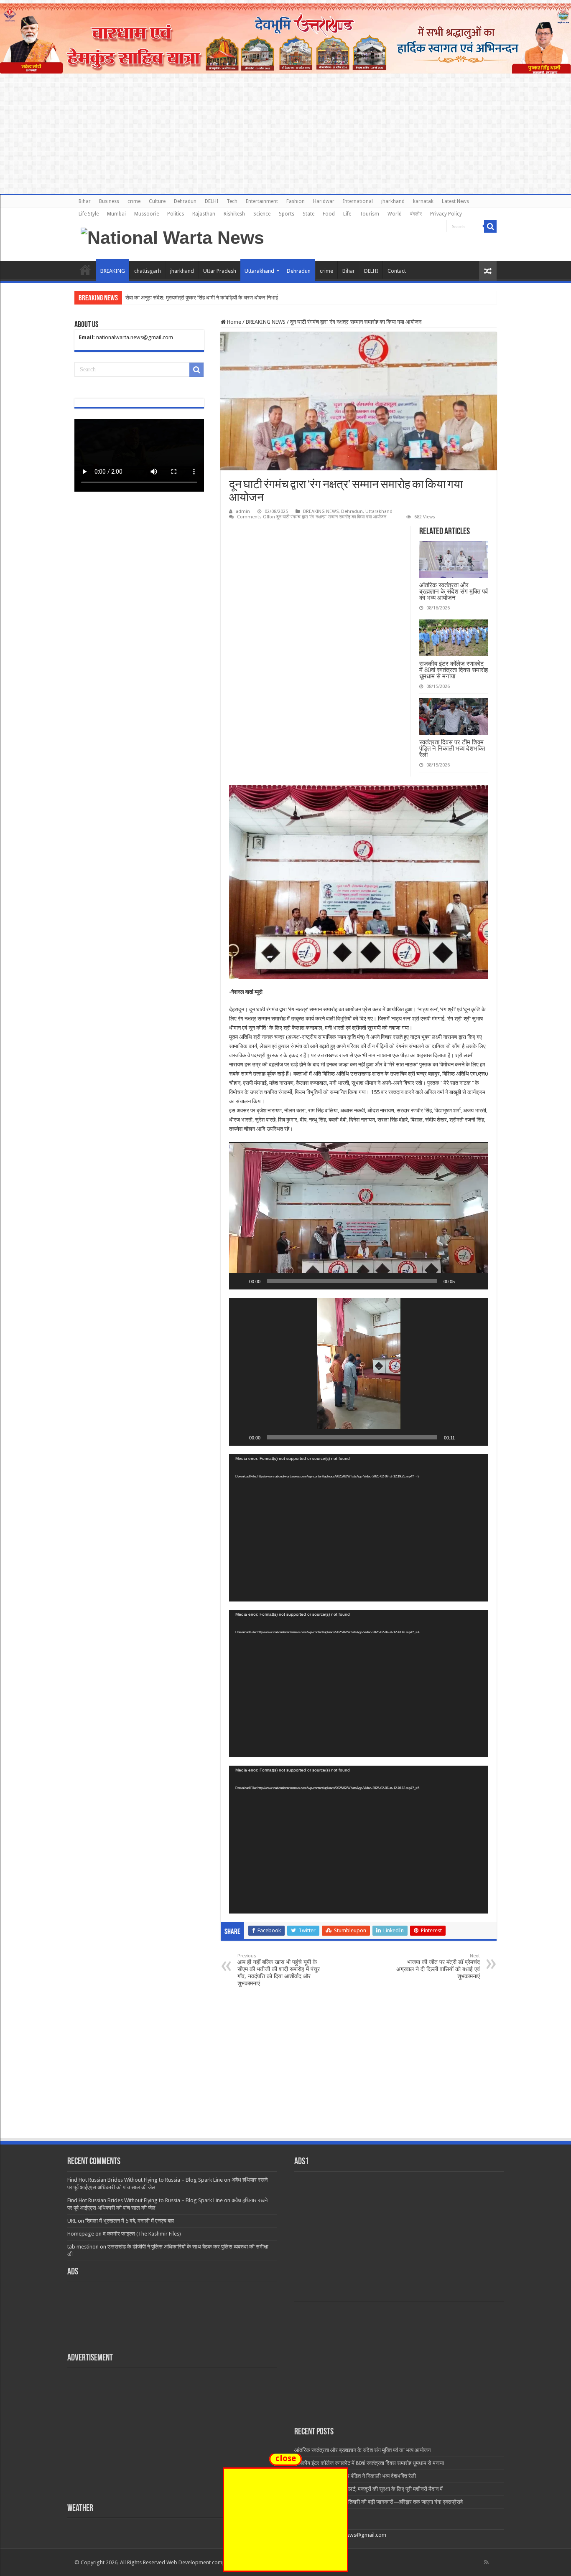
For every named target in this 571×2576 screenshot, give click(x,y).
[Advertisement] (285, 2074)
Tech (232, 201)
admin (243, 511)
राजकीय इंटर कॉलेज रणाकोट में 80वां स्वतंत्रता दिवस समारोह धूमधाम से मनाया (454, 670)
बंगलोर (416, 214)
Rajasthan (204, 214)
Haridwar (324, 201)
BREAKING (113, 271)
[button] (359, 1216)
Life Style (89, 214)
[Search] (490, 226)
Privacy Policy (446, 214)
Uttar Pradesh (220, 271)
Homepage (81, 2234)
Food (329, 214)
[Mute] (464, 1281)
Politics (176, 214)
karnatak (423, 201)
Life (347, 214)
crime (134, 201)
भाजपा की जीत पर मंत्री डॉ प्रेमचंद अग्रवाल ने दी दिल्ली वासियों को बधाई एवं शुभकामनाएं (438, 1966)
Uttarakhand (259, 271)
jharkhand (393, 201)
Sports (287, 214)
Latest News (455, 201)
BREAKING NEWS (266, 322)
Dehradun (185, 201)
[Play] (240, 1281)
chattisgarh (148, 271)
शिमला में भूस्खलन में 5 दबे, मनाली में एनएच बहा (130, 2221)
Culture (157, 201)
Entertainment (262, 201)
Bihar (85, 201)
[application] (359, 1216)
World (395, 214)
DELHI (212, 201)
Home (85, 270)
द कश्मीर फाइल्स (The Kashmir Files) (142, 2234)
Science (262, 214)
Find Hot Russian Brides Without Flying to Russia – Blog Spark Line (145, 2180)
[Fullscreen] (477, 1281)
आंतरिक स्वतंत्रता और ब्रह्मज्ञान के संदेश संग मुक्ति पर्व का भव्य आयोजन (454, 591)
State (308, 214)
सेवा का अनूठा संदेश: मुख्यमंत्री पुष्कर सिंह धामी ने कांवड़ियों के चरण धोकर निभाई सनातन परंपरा (215, 298)
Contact (397, 271)
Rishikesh (234, 214)
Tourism (369, 214)
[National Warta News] (172, 236)
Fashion (296, 201)
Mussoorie (147, 214)
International (358, 201)
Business (109, 201)
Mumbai (116, 214)
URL (72, 2221)
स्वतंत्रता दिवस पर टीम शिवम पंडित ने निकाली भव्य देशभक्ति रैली (452, 748)
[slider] (352, 1281)
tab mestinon (83, 2247)
